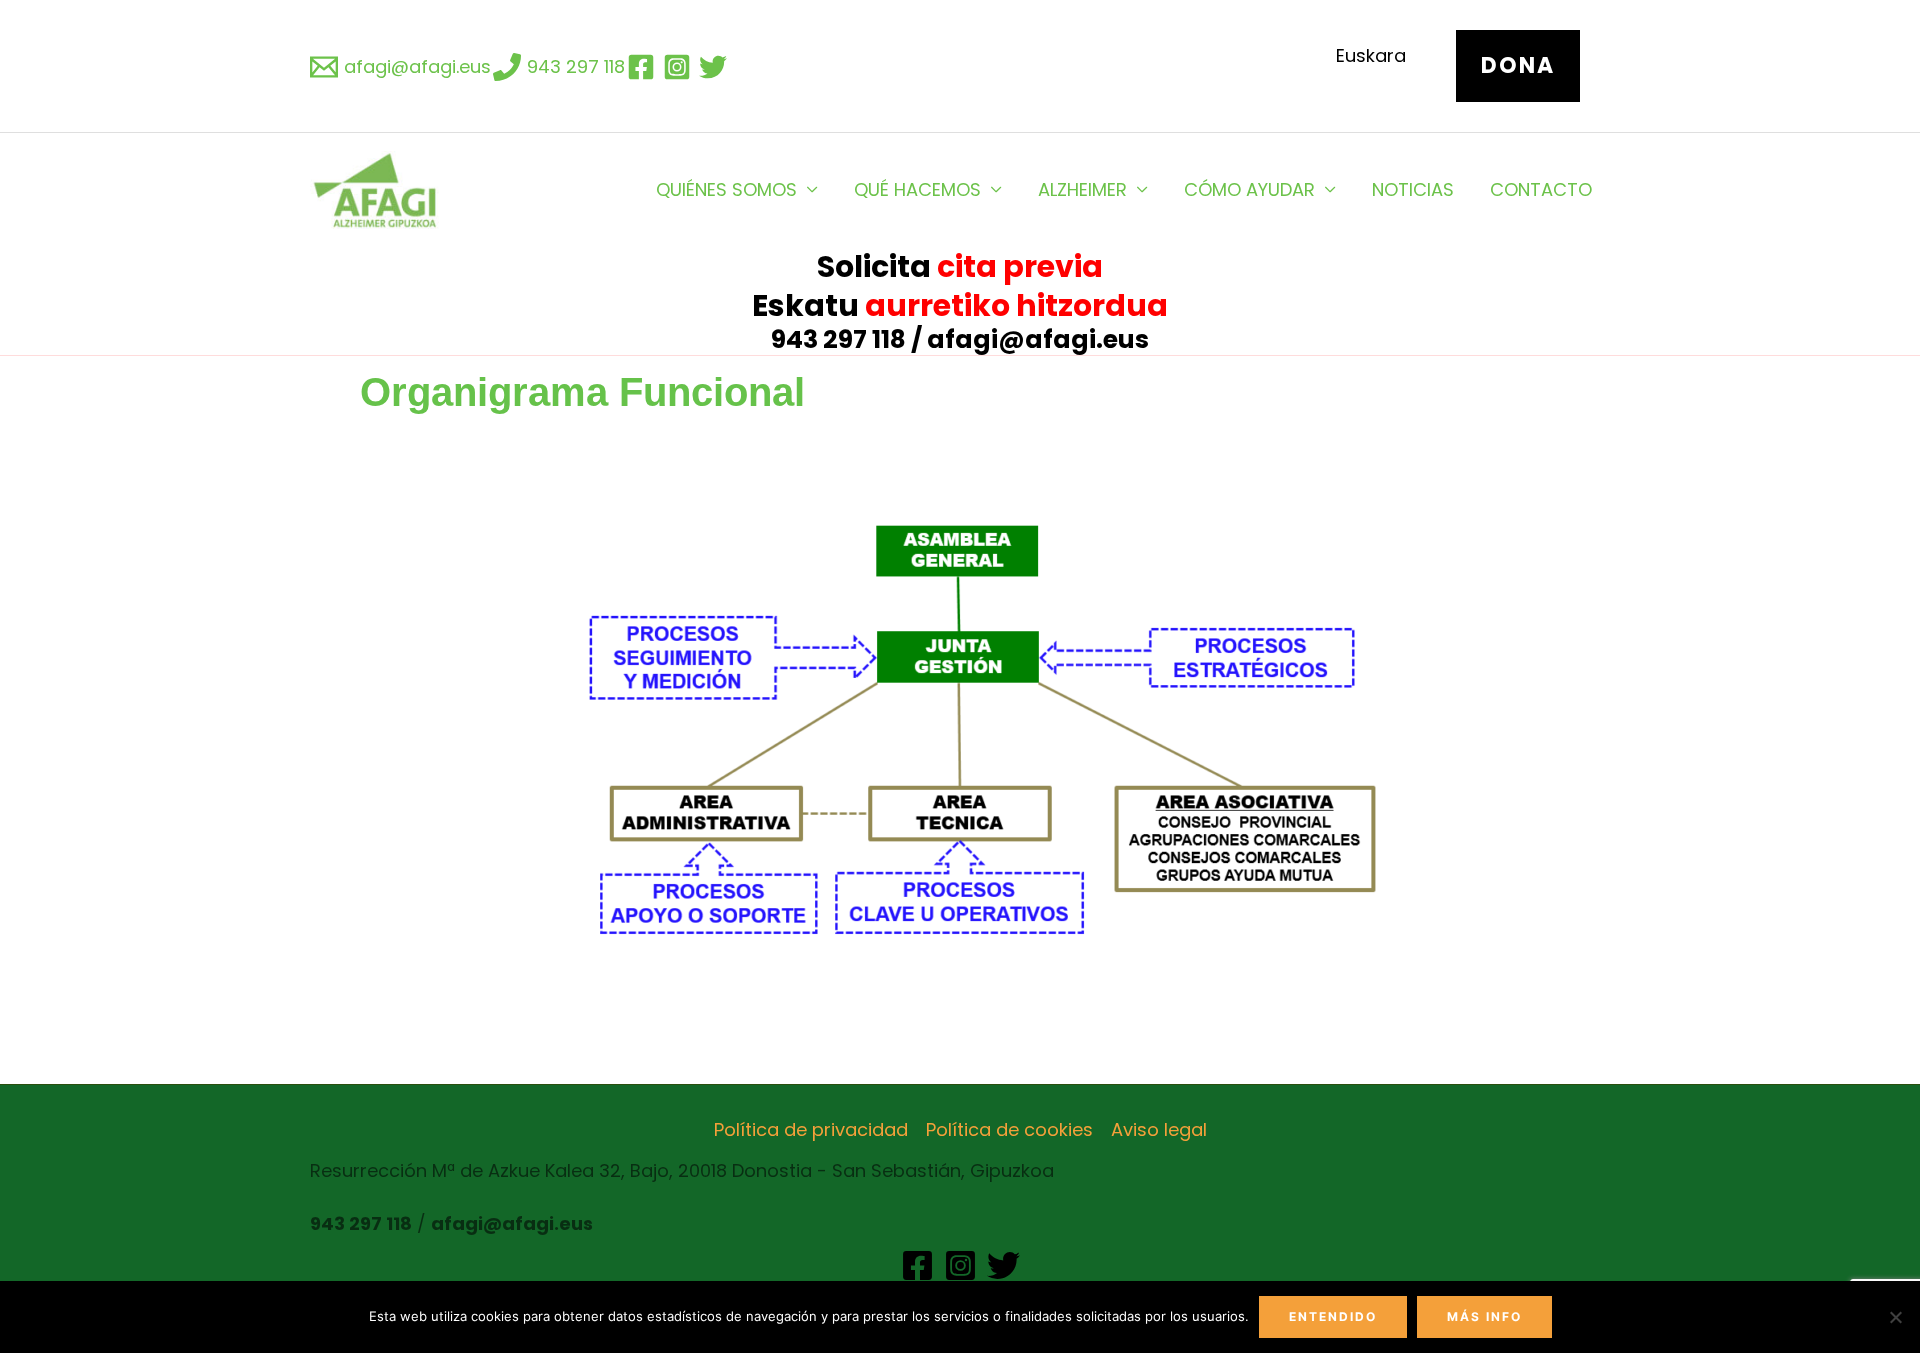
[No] (1895, 1317)
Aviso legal (1159, 1129)
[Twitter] (1003, 1265)
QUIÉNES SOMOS (726, 189)
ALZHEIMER (1082, 189)
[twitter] (716, 67)
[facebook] (644, 67)
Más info (1484, 1316)
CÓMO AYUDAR (1249, 189)
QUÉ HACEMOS (917, 189)
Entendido (1333, 1316)
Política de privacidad (811, 1129)
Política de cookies (1009, 1129)
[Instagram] (960, 1265)
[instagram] (680, 67)
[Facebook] (917, 1265)
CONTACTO (1541, 189)
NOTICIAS (1413, 189)
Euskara (1371, 55)
